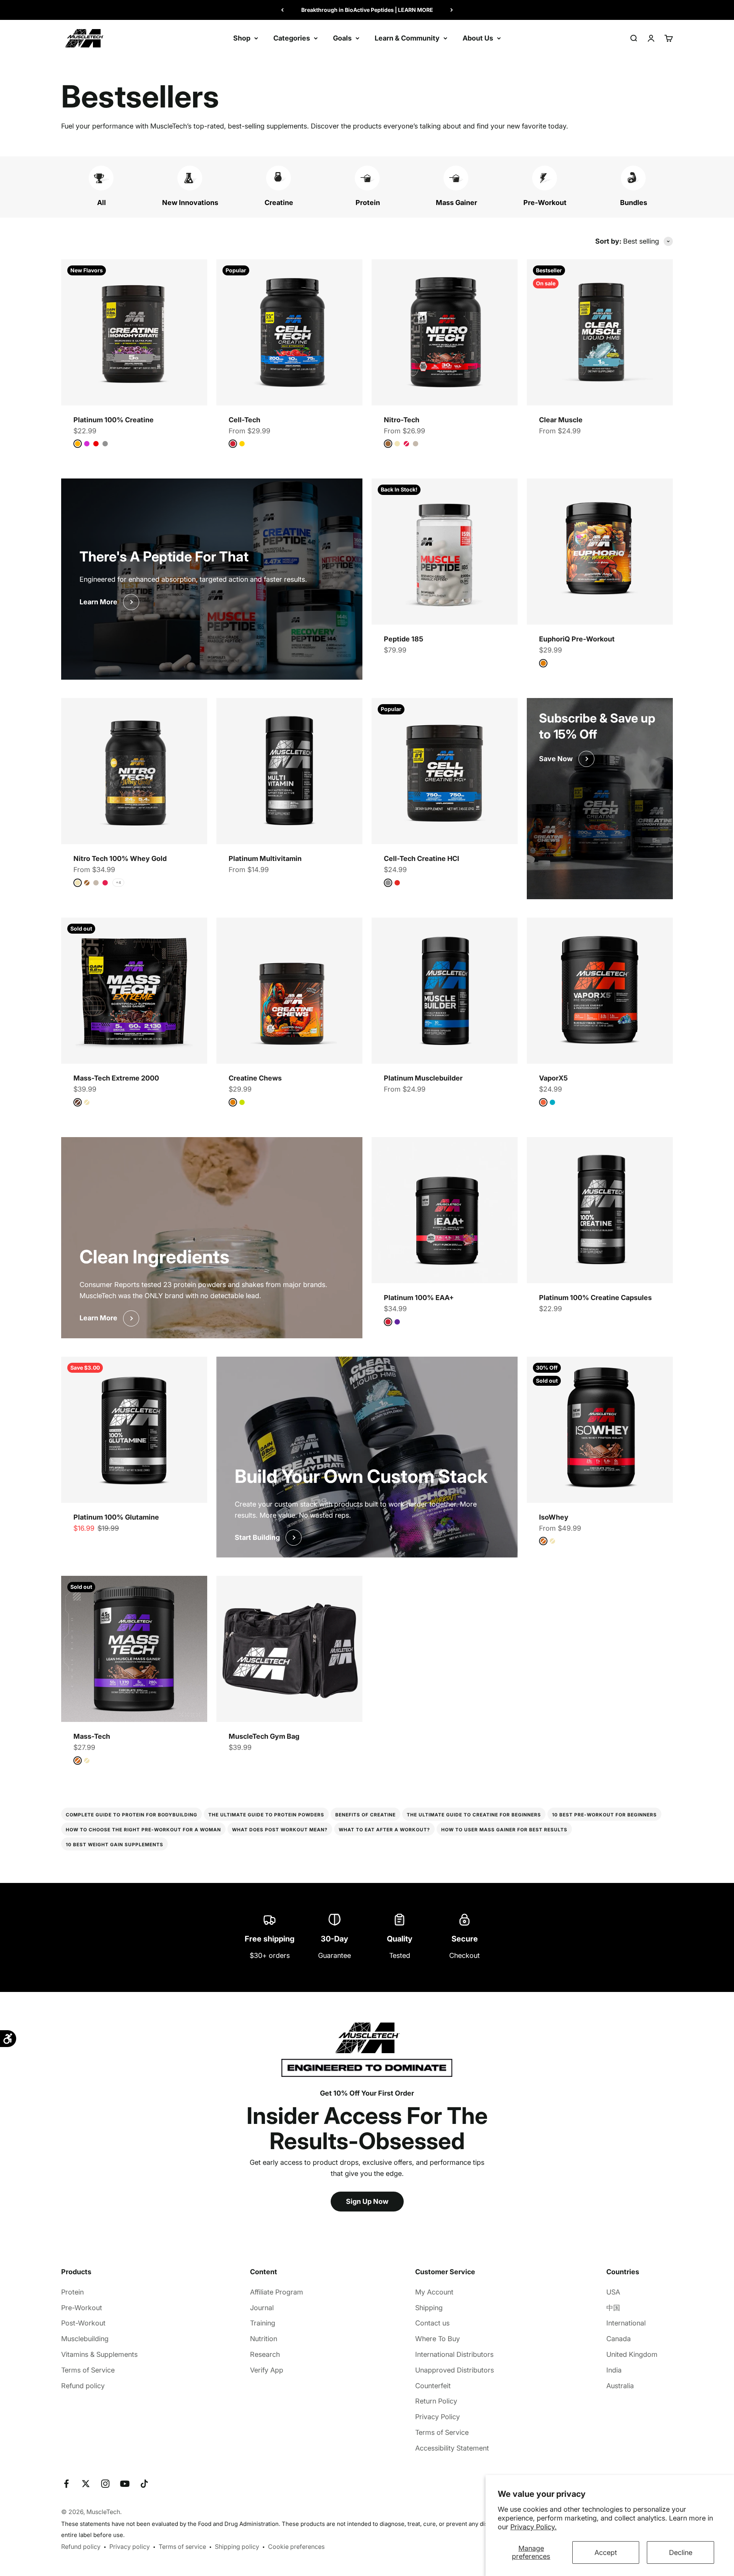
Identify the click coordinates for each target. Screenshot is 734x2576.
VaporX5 (553, 1078)
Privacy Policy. (533, 2527)
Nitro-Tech (402, 420)
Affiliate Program (277, 2292)
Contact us (432, 2323)
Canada (619, 2339)
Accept (606, 2552)
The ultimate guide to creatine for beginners (474, 1815)
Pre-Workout (82, 2308)
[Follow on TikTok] (144, 2484)
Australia (620, 2386)
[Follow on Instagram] (105, 2484)
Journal (262, 2308)
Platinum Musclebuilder (423, 1078)
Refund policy (83, 2386)
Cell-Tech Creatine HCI (421, 858)
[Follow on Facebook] (66, 2484)
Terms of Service (88, 2370)
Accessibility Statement (452, 2448)
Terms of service (182, 2547)
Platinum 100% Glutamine (116, 1517)
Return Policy (436, 2401)
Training (263, 2323)
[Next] (452, 10)
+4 (118, 882)
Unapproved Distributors (455, 2370)
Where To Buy (438, 2339)
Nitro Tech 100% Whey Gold (120, 858)
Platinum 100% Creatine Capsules (595, 1298)
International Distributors (454, 2354)
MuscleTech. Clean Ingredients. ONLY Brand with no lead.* (367, 10)
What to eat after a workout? (384, 1830)
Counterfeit (433, 2386)
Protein (72, 2292)
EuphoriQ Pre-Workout (577, 639)
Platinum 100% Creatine (114, 420)
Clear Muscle (561, 420)
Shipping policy (237, 2547)
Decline (681, 2552)
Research (265, 2354)
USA (613, 2292)
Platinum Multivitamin (265, 858)
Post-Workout (83, 2323)
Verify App (267, 2370)
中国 (613, 2308)
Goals (342, 38)
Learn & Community (407, 38)
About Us (478, 38)
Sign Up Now (367, 2201)
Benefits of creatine (365, 1815)
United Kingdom (632, 2354)
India (614, 2370)
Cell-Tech (244, 420)
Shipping (429, 2308)
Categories (292, 38)
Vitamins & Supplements (99, 2354)
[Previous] (282, 10)
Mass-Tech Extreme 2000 (116, 1078)
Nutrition (264, 2339)
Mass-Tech (92, 1736)
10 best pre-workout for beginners (604, 1815)
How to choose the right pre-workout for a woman (143, 1830)
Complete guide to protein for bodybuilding (132, 1815)
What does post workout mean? (280, 1830)
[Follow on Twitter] (86, 2484)
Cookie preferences (296, 2547)
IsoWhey (554, 1517)
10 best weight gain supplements (114, 1845)
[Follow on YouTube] (125, 2484)
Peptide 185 (404, 639)
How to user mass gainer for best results (504, 1830)
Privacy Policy (438, 2417)
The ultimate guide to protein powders (266, 1815)
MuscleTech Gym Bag (264, 1736)
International (626, 2323)
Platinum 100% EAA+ (419, 1298)
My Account (434, 2292)
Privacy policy (130, 2547)
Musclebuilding (85, 2339)
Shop (242, 38)
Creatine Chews (255, 1078)
